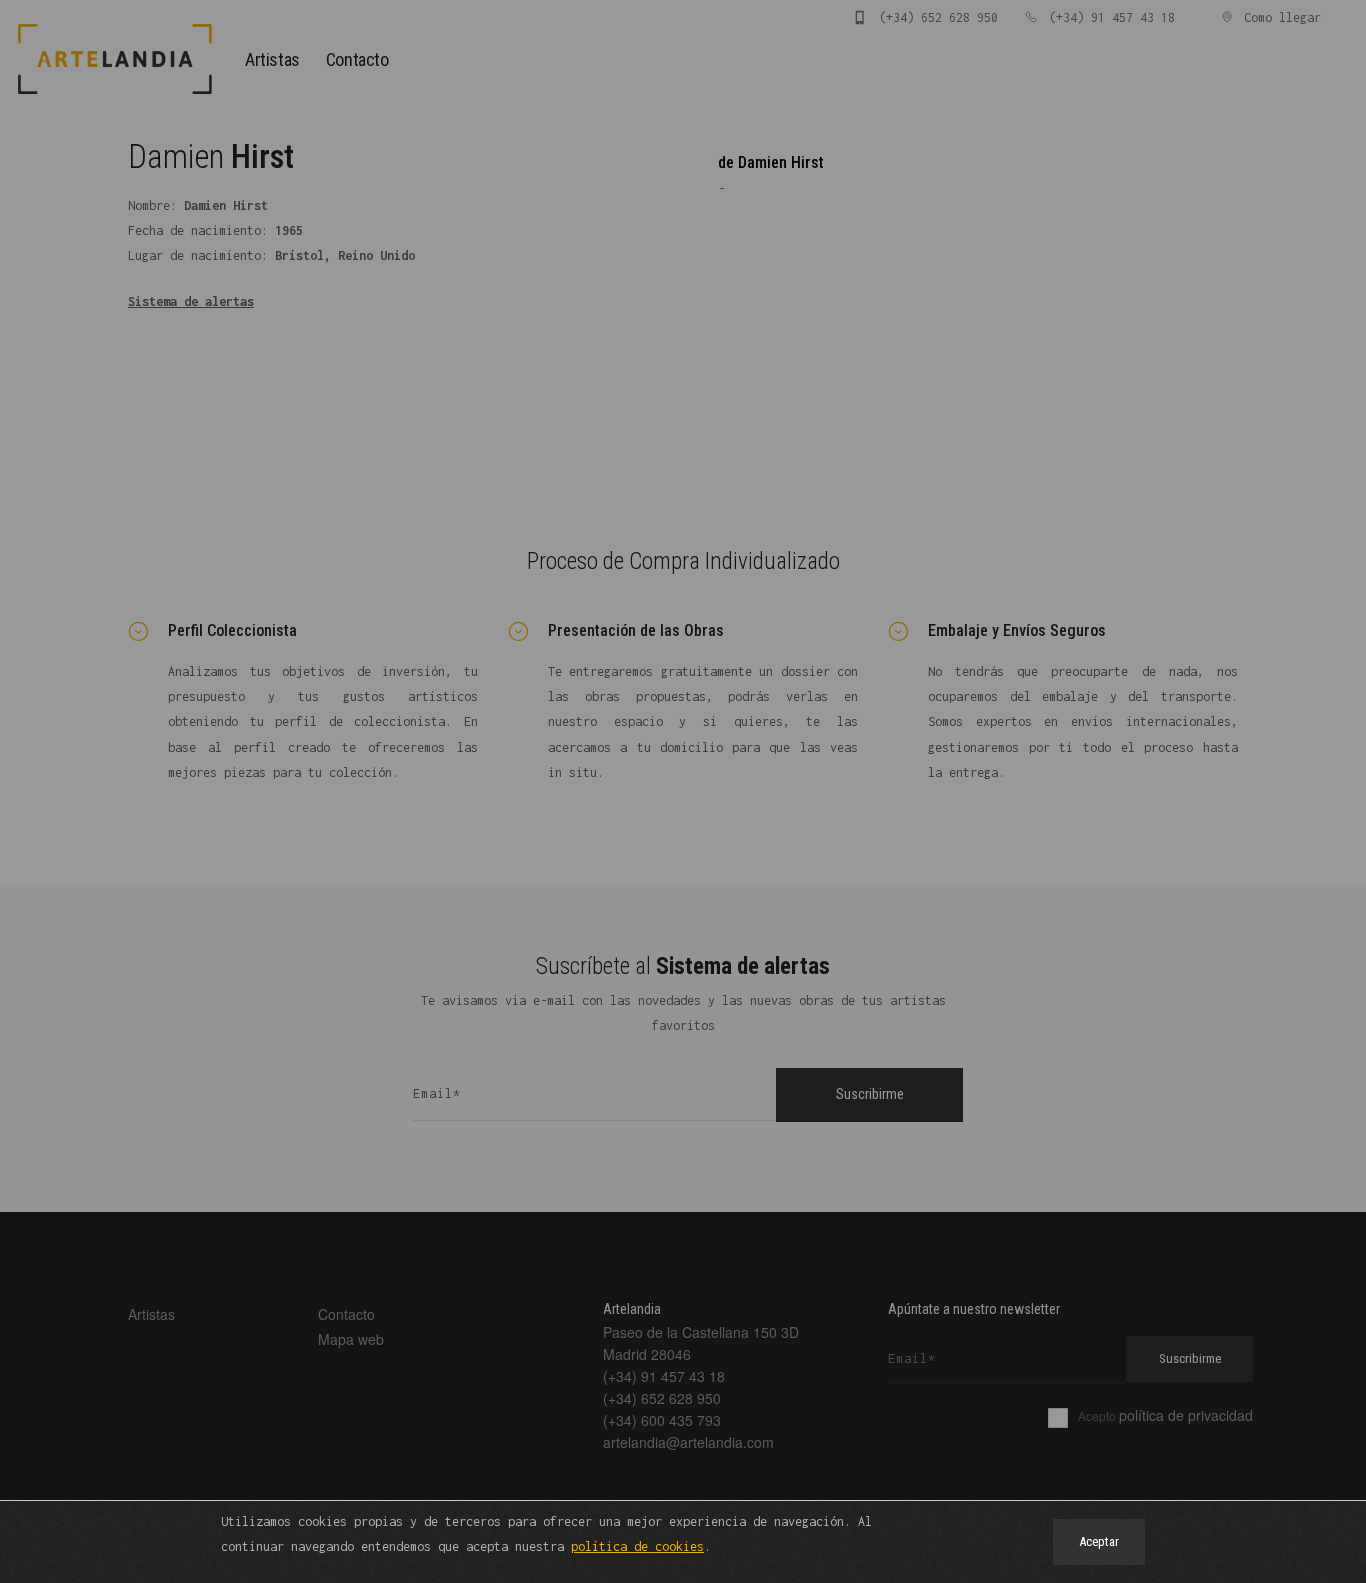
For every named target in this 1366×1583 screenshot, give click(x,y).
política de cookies (637, 1546)
